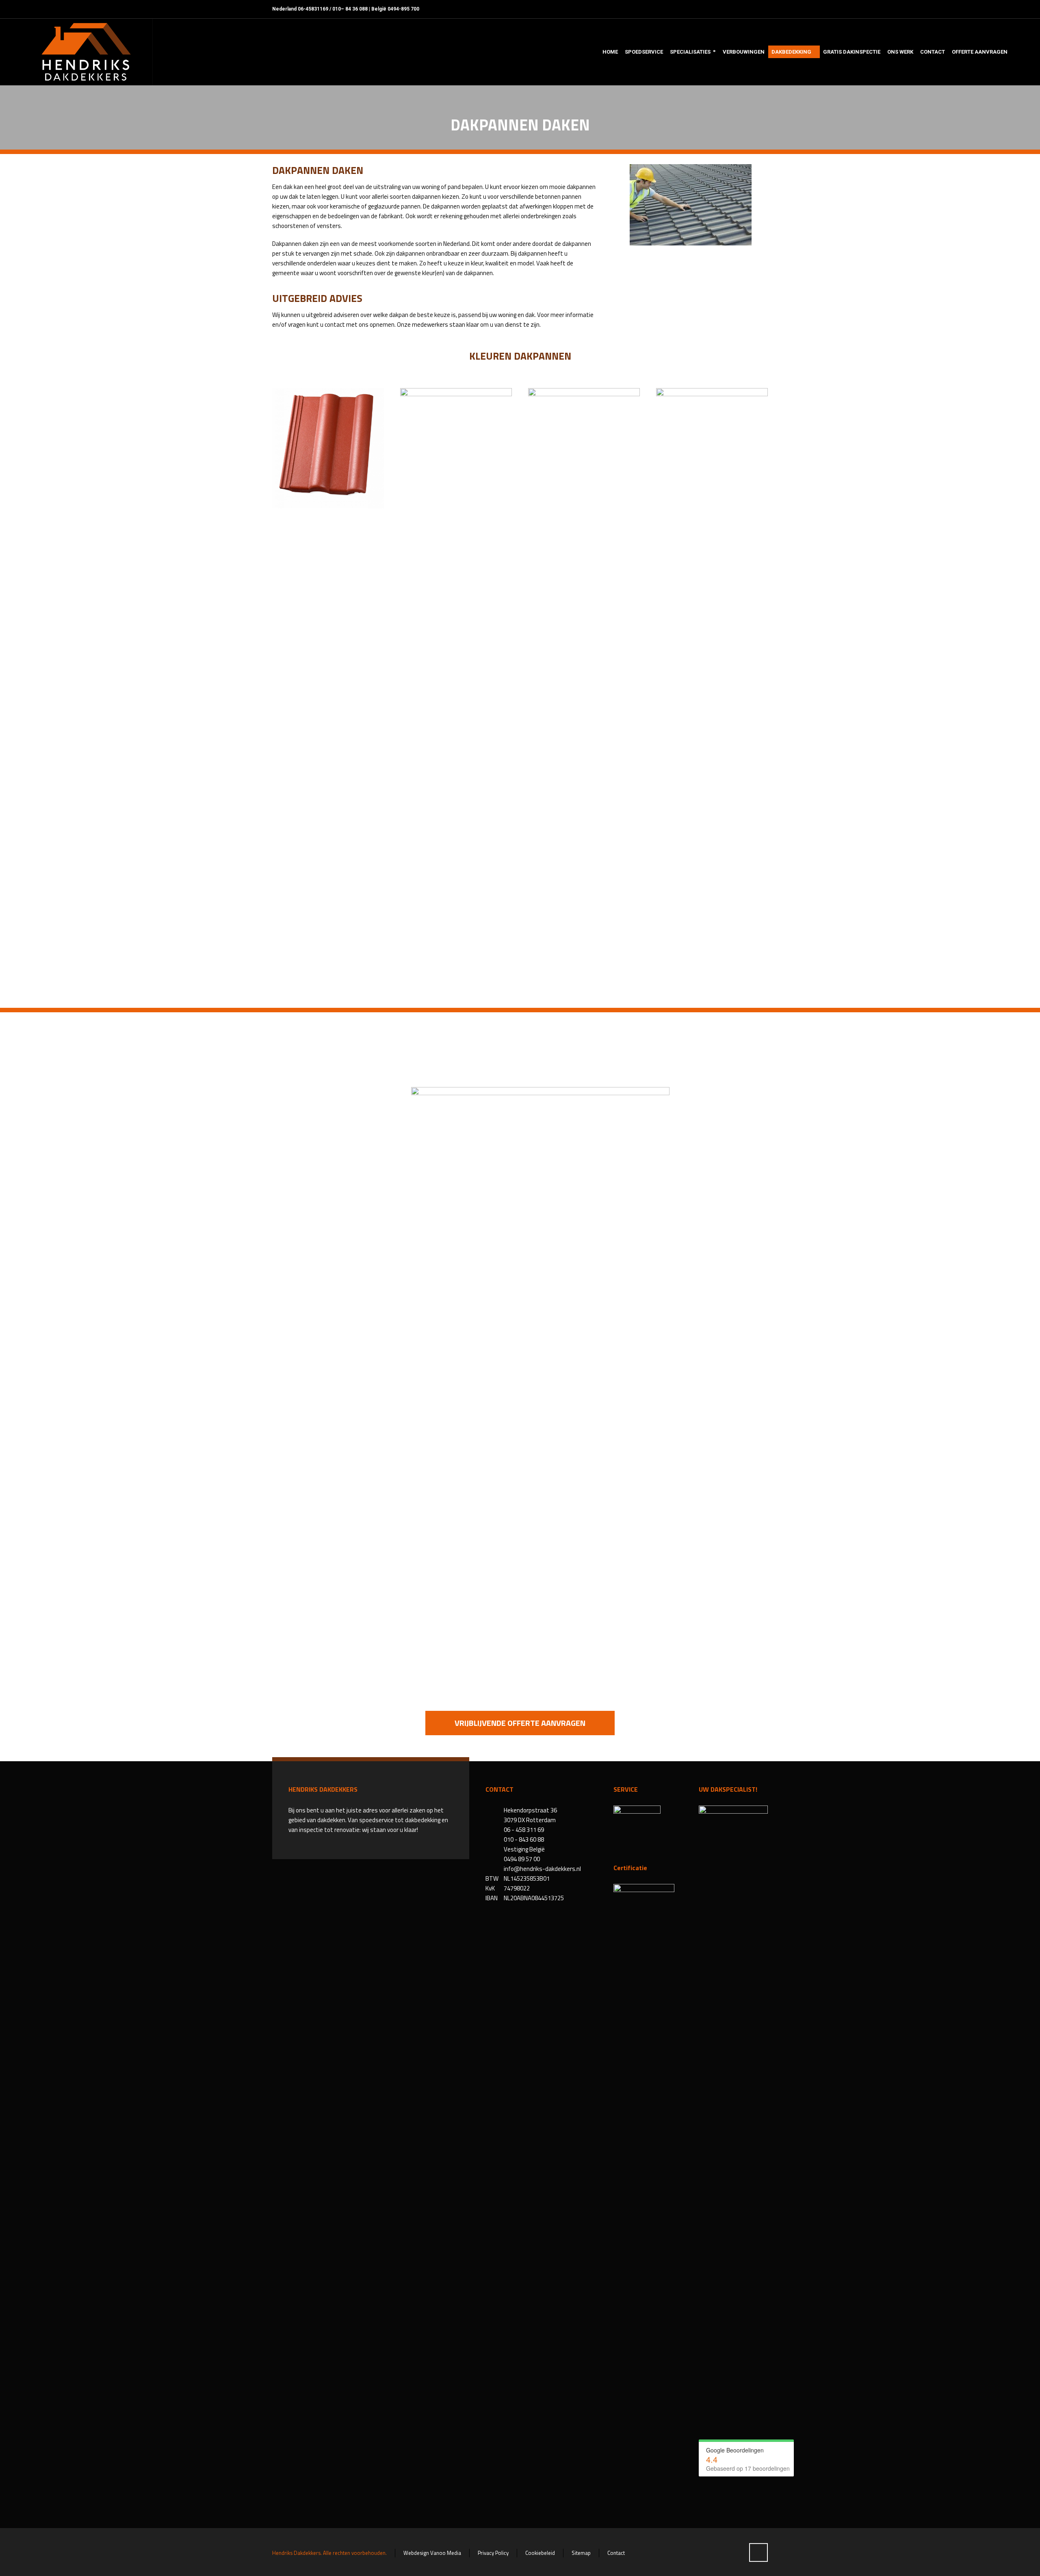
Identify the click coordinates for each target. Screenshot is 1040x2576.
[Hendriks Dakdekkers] (86, 52)
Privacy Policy (493, 2553)
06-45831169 (313, 9)
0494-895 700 (403, 9)
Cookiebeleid (540, 2553)
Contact (616, 2553)
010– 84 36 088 (350, 9)
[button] (10, 2565)
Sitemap (581, 2553)
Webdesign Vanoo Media (432, 2553)
